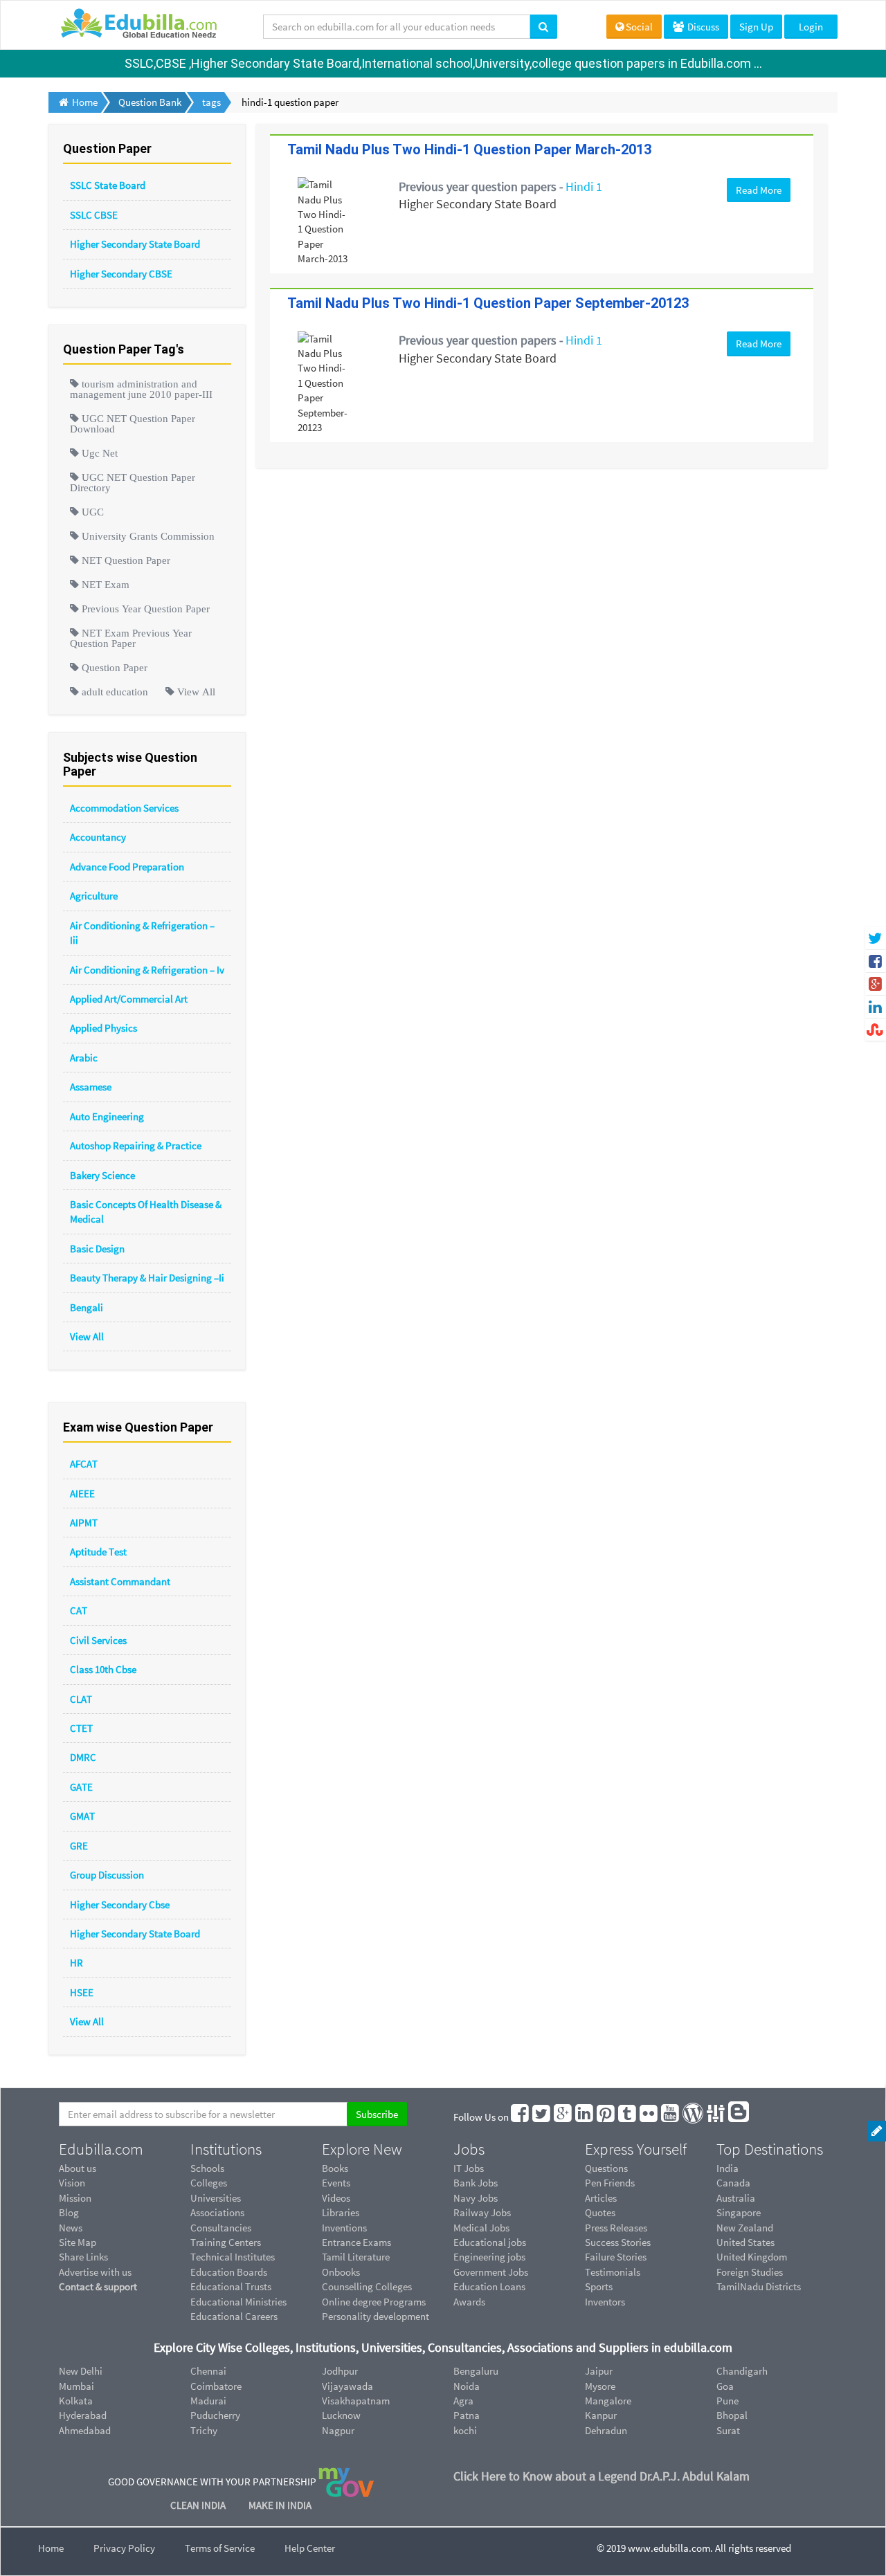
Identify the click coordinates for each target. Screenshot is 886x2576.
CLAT (81, 1699)
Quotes (600, 2212)
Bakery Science (102, 1175)
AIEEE (82, 1493)
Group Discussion (107, 1875)
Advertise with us (95, 2272)
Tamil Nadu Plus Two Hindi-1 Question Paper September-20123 (488, 303)
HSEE (82, 1992)
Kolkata (76, 2401)
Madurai (208, 2401)
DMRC (83, 1757)
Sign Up (756, 27)
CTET (81, 1728)
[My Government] (346, 2482)
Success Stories (618, 2242)
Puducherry (215, 2415)
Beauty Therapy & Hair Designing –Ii (147, 1278)
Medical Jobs (481, 2228)
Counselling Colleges (367, 2286)
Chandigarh (742, 2371)
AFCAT (84, 1464)
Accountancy (98, 837)
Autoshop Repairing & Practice (136, 1145)
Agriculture (94, 896)
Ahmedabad (85, 2430)
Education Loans (489, 2286)
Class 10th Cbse (103, 1669)
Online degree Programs (374, 2302)
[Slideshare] (716, 2117)
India (727, 2168)
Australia (736, 2198)
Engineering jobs (489, 2257)
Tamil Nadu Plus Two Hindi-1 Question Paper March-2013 (469, 149)
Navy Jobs (476, 2198)
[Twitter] (542, 2117)
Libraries (341, 2212)
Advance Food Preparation (127, 867)
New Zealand (745, 2228)
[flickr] (649, 2117)
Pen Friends (610, 2183)
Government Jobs (491, 2272)
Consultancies (221, 2228)
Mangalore (608, 2401)
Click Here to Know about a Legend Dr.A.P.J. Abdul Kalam (602, 2476)
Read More (759, 190)
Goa (725, 2386)
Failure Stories (616, 2257)
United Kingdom (752, 2257)
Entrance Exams (356, 2242)
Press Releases (616, 2228)
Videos (336, 2198)
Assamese (91, 1087)
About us (78, 2168)
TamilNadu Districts (759, 2286)
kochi (465, 2430)
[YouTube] (671, 2117)
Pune (727, 2401)
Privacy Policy (124, 2548)
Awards (469, 2302)
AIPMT (84, 1523)
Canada (733, 2183)
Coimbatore (216, 2386)
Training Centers (226, 2242)
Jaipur (599, 2371)
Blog (69, 2212)
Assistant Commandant (120, 1581)
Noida (467, 2386)
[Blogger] (739, 2117)
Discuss (702, 27)
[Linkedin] (585, 2117)
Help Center (310, 2548)
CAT (79, 1610)
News (71, 2228)
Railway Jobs (482, 2212)
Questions (606, 2168)
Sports (599, 2286)
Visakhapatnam (356, 2401)
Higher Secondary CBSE (121, 274)
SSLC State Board (108, 185)
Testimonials (613, 2272)
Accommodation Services (124, 808)
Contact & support (98, 2286)
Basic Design (97, 1249)
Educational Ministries (238, 2302)
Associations (217, 2212)
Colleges (209, 2183)
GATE (81, 1787)
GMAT (82, 1816)
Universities (216, 2198)
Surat (728, 2430)
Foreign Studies (750, 2272)
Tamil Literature (356, 2257)
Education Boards (229, 2272)
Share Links (83, 2257)
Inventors (605, 2302)
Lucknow (341, 2415)
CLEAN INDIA (199, 2505)
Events (336, 2183)
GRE (79, 1846)
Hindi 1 (584, 186)
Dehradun (606, 2430)
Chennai (208, 2371)
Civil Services (98, 1640)
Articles (601, 2198)
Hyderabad (83, 2415)
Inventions (344, 2228)
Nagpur (338, 2430)
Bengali (87, 1307)
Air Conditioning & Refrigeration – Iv (147, 970)
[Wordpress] (694, 2117)
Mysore (600, 2386)
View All (87, 1336)
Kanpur (601, 2415)
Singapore (739, 2212)
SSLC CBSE (94, 215)
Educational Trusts (231, 2286)
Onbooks (341, 2272)
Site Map (78, 2242)
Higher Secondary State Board (135, 244)
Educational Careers (234, 2316)
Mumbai (76, 2386)
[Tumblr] (628, 2117)
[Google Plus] (563, 2117)
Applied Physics (103, 1028)
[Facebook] (521, 2117)
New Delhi (81, 2371)
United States (745, 2242)
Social (639, 27)
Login (811, 27)
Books (335, 2168)
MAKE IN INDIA (280, 2505)
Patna (467, 2415)
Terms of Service (220, 2548)
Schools (207, 2168)
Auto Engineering (107, 1116)
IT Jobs (469, 2168)
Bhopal (732, 2415)
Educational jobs (490, 2242)
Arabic (84, 1058)
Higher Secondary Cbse (120, 1904)
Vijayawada (347, 2386)
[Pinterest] (606, 2117)
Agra (463, 2401)
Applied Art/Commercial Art (129, 999)
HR (76, 1963)
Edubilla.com (101, 2149)
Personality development (376, 2316)
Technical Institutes (233, 2257)
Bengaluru (476, 2371)
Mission (75, 2198)
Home (51, 2548)
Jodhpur (340, 2371)
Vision (72, 2183)
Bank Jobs (476, 2183)
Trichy (204, 2430)
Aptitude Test (98, 1552)
